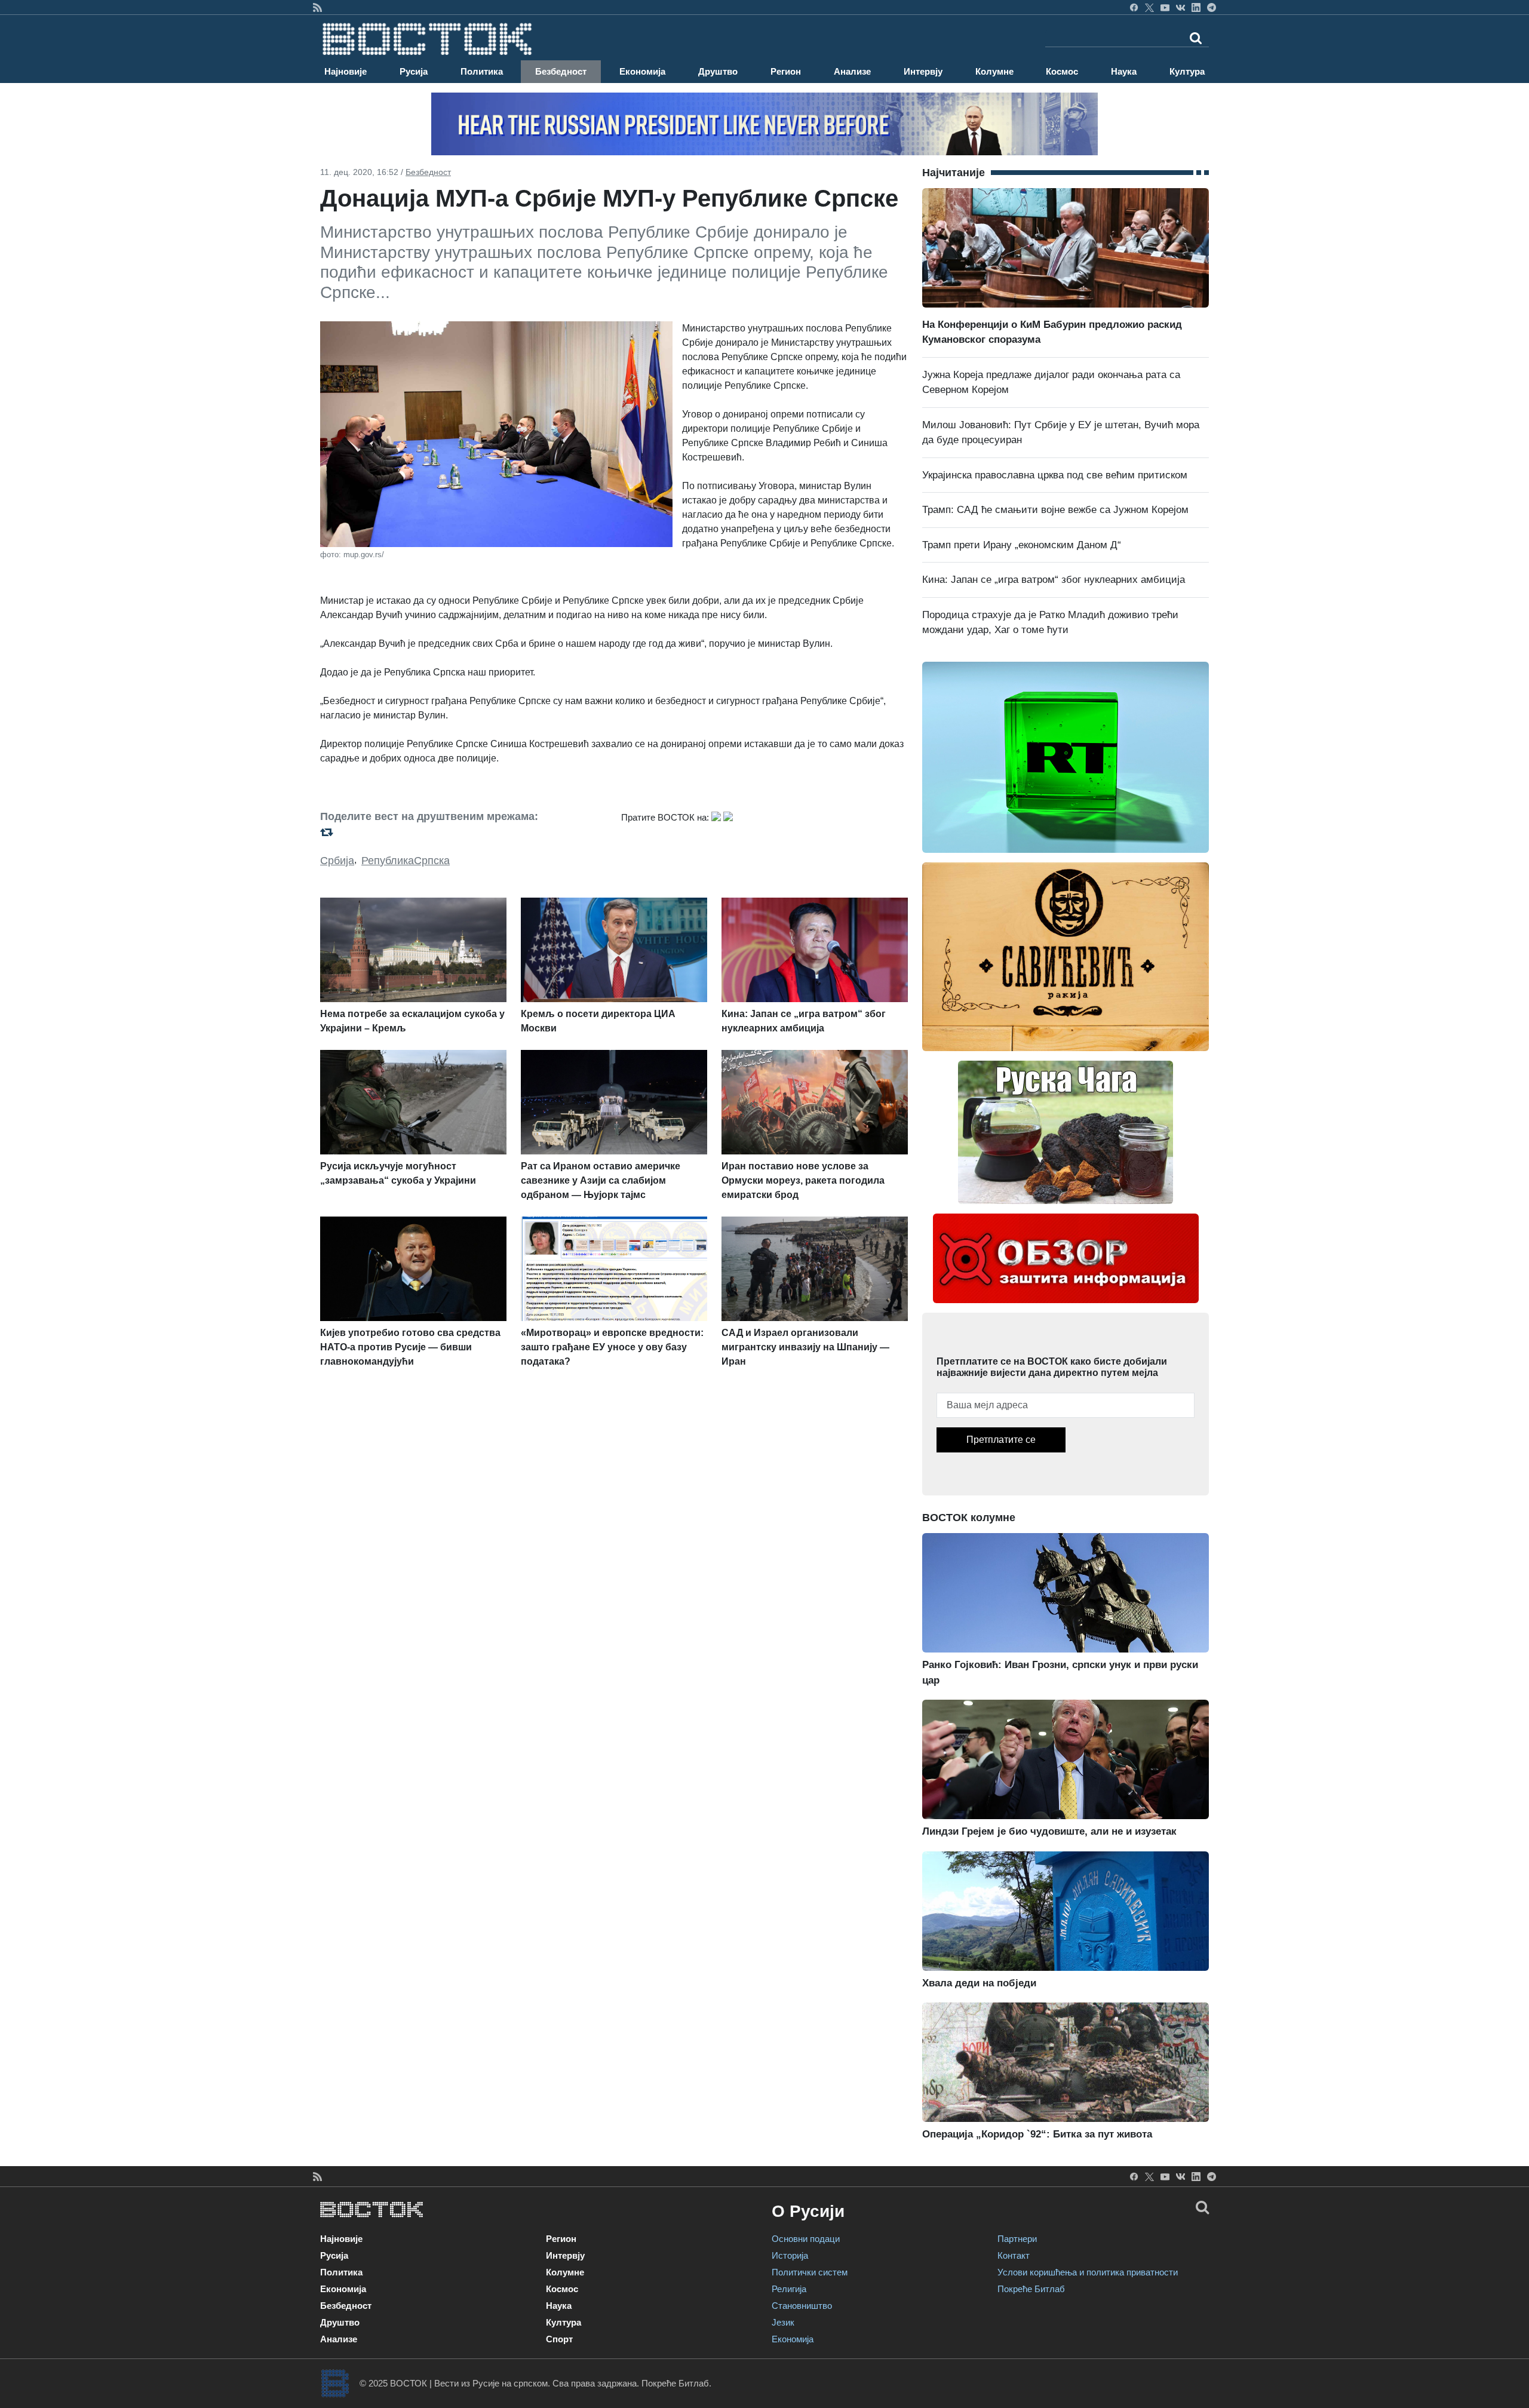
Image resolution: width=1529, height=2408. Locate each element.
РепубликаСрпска (406, 861)
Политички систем (810, 2272)
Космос (1062, 71)
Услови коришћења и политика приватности (1088, 2272)
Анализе (852, 71)
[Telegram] (1212, 7)
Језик (783, 2322)
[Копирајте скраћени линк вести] (463, 832)
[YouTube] (1165, 7)
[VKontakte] (1180, 7)
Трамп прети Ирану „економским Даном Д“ (1022, 545)
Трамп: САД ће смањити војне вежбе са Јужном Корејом (1055, 510)
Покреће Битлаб (1031, 2289)
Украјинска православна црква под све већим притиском (1055, 475)
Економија (642, 71)
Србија (337, 861)
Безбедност (561, 71)
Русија (414, 71)
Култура (1187, 71)
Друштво (718, 71)
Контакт (1014, 2255)
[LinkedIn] (1196, 7)
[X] (1149, 7)
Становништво (802, 2306)
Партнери (1017, 2239)
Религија (789, 2289)
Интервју (923, 71)
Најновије (346, 71)
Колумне (994, 71)
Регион (786, 71)
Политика (482, 71)
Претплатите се (1001, 1440)
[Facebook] (1134, 7)
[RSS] (317, 7)
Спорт (559, 2339)
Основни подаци (806, 2239)
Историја (790, 2255)
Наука (1124, 71)
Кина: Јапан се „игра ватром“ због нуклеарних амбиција (1054, 580)
